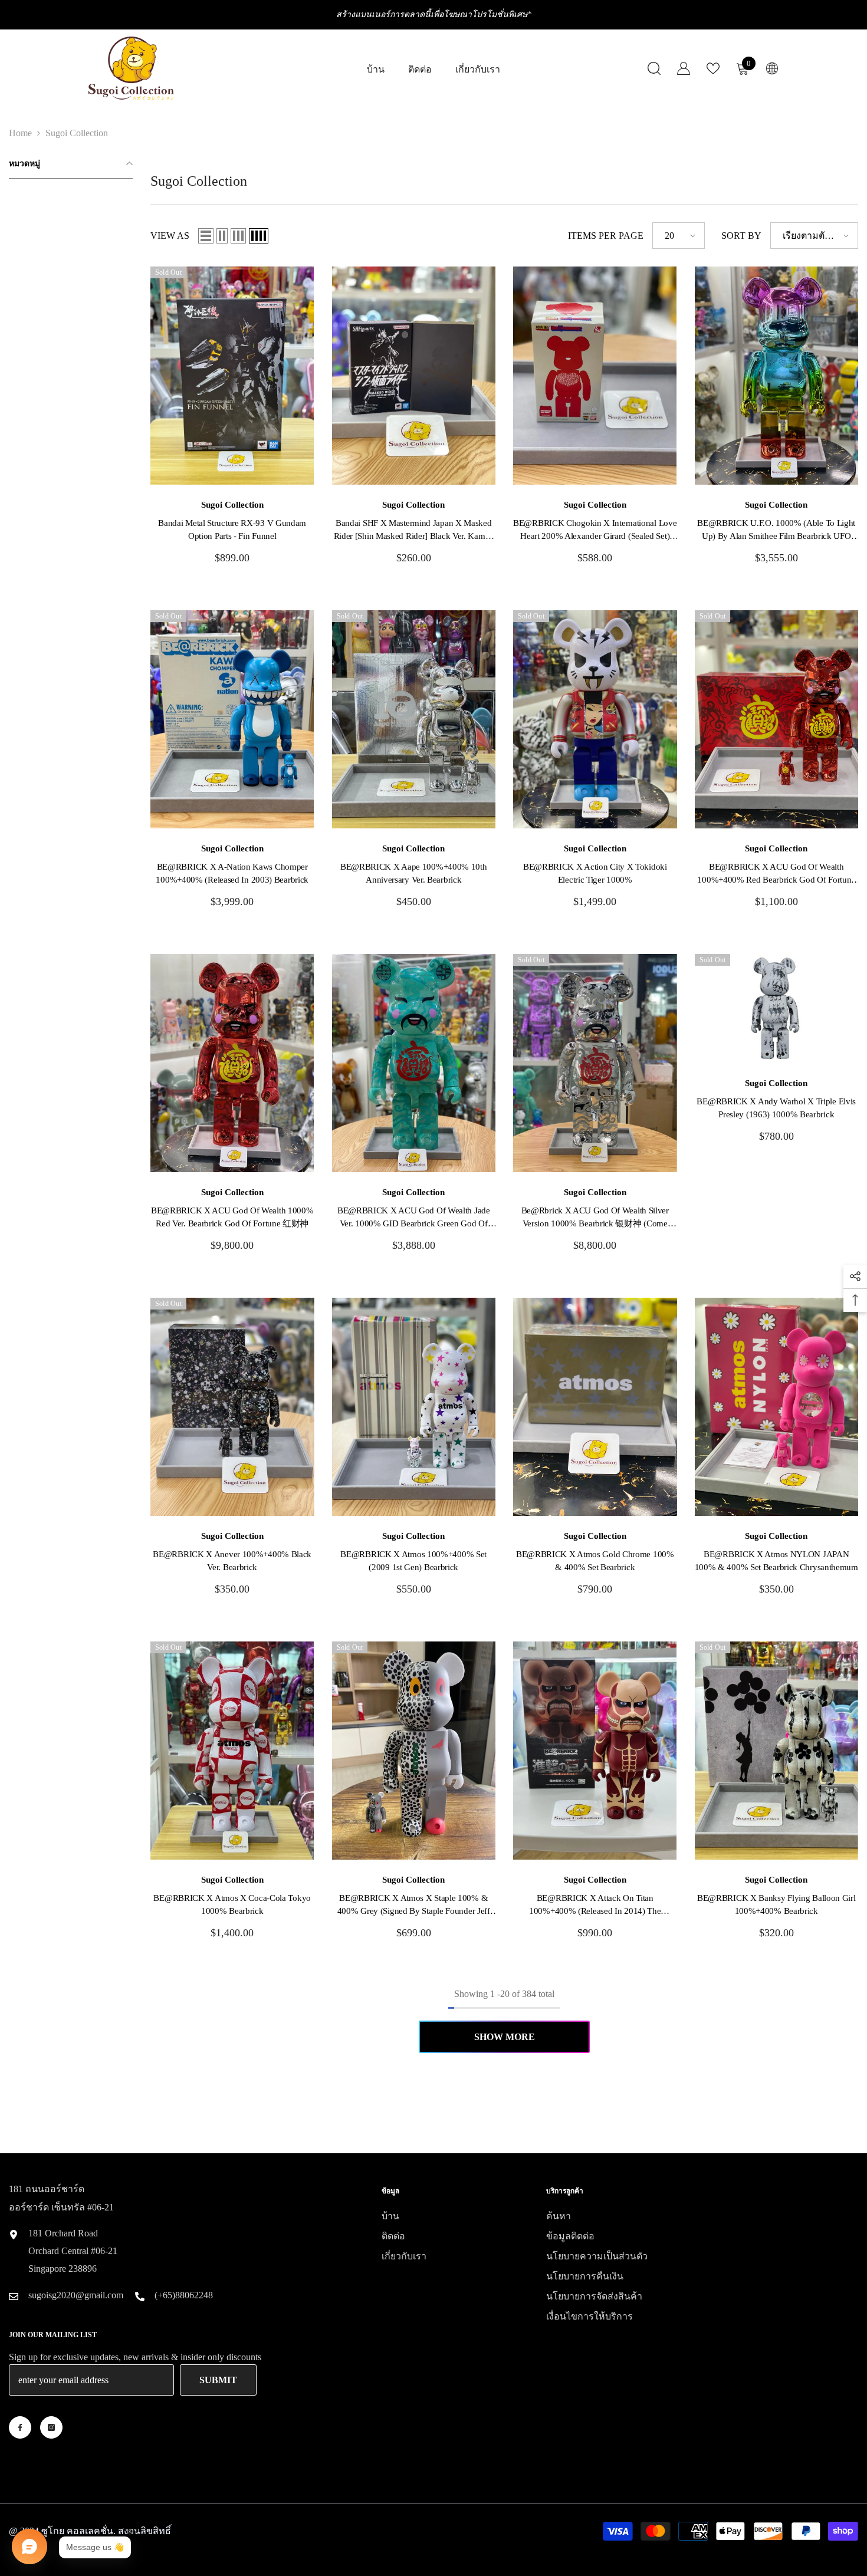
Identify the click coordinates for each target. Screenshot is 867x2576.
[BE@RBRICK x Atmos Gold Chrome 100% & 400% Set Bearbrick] (595, 1407)
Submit (218, 2380)
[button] (206, 236)
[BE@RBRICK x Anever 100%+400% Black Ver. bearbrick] (232, 1407)
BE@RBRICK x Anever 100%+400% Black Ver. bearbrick (232, 1561)
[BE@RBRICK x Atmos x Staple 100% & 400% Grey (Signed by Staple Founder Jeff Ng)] (414, 1751)
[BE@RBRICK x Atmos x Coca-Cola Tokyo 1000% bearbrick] (232, 1751)
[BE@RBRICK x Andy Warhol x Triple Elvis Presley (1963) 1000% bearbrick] (777, 1009)
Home (20, 133)
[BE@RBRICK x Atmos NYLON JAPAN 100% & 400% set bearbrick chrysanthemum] (777, 1407)
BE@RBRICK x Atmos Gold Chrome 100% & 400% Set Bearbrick (595, 1561)
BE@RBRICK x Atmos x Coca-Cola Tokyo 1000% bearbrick (232, 1904)
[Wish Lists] (713, 68)
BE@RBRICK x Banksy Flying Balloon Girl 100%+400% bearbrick (776, 1904)
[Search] (654, 68)
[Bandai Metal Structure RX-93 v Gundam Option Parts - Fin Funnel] (232, 376)
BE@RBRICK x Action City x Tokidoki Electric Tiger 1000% (595, 873)
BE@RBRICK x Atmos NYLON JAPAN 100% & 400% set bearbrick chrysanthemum (776, 1561)
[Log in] (684, 68)
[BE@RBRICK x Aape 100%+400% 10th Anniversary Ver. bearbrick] (414, 719)
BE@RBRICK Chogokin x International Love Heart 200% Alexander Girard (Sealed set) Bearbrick (595, 530)
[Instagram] (51, 2427)
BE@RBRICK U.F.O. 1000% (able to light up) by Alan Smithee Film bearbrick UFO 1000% (776, 530)
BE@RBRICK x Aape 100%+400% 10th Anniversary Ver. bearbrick (414, 873)
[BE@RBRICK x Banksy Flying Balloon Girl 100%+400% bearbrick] (777, 1751)
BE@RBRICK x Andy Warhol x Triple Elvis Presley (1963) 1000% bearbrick (776, 1108)
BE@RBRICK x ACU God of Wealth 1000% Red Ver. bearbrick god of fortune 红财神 (232, 1217)
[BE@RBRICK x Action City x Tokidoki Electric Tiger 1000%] (595, 719)
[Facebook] (20, 2427)
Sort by (741, 236)
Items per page (606, 236)
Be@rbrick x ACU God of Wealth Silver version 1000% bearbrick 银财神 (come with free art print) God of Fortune (595, 1218)
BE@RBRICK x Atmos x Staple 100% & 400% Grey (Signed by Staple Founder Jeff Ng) (414, 1905)
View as (170, 236)
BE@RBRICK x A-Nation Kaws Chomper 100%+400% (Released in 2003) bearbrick (232, 873)
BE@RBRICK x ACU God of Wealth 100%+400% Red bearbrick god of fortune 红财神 (776, 874)
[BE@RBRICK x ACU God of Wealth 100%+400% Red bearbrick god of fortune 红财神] (777, 719)
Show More (505, 2037)
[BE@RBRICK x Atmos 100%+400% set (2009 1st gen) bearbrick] (414, 1407)
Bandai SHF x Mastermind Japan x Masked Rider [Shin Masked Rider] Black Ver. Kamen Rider (414, 530)
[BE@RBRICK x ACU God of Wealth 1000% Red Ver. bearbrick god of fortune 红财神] (232, 1063)
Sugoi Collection (77, 133)
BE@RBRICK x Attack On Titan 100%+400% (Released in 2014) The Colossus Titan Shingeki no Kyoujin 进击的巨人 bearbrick (595, 1905)
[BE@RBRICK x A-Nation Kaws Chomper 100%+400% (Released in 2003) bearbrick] (232, 719)
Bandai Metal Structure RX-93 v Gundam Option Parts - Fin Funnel (232, 529)
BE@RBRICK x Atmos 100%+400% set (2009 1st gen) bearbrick (413, 1561)
